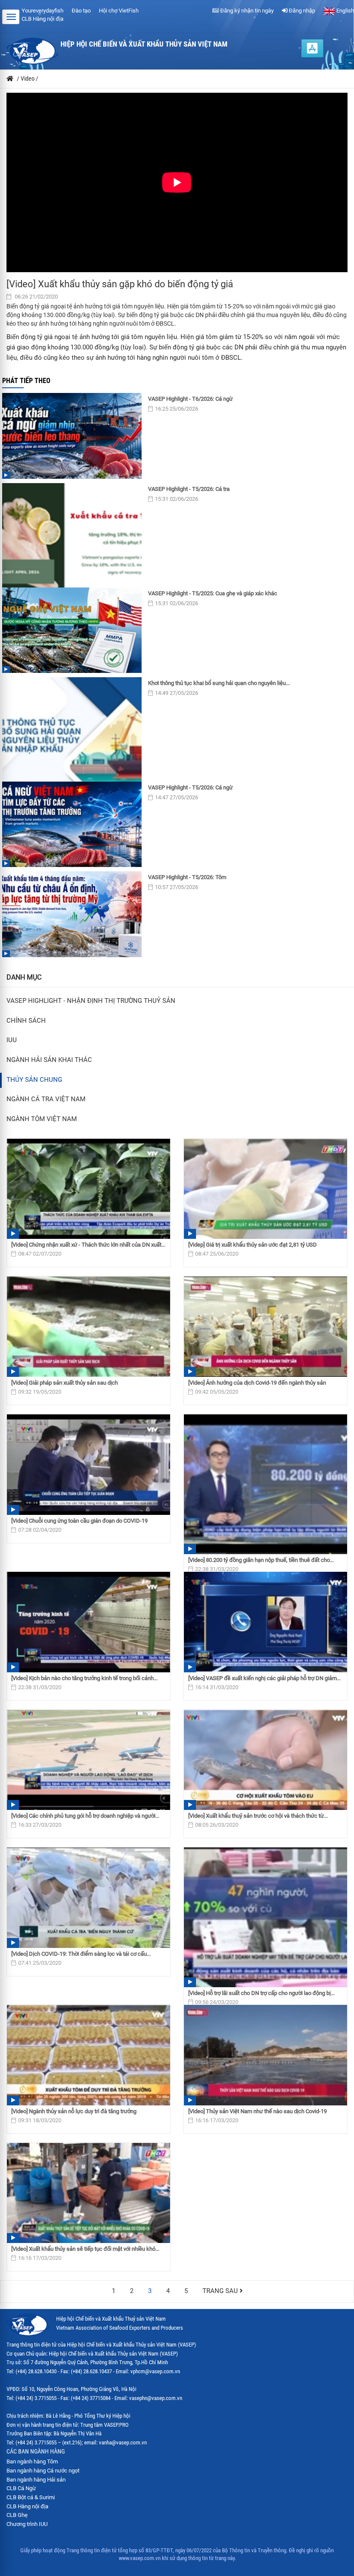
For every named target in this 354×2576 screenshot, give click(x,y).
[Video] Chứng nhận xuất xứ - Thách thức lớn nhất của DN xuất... (88, 1245)
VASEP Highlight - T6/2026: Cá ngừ (190, 399)
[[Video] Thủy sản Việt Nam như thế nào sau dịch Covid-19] (265, 2055)
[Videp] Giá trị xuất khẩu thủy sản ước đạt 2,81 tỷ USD (253, 1245)
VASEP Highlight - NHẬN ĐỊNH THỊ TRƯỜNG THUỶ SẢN (91, 1001)
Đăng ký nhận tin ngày (246, 11)
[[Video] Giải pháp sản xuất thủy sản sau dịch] (88, 1327)
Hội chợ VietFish (119, 11)
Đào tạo (81, 11)
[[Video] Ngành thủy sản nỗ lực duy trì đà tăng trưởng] (88, 2055)
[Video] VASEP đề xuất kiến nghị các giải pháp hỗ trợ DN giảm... (264, 1678)
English (345, 11)
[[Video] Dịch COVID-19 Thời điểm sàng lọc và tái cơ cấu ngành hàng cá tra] (88, 1898)
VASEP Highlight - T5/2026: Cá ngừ (190, 787)
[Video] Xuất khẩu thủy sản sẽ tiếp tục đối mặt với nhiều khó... (85, 2249)
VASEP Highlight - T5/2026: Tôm (187, 877)
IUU (12, 1040)
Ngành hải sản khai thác (49, 1060)
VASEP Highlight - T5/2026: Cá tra (189, 489)
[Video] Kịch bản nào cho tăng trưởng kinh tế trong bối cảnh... (84, 1678)
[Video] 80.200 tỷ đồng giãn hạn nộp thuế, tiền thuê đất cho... (261, 1560)
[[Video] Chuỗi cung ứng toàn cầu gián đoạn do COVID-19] (88, 1465)
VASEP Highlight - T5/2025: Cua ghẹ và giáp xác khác (213, 593)
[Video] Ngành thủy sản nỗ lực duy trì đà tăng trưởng (74, 2111)
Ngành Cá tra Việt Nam (46, 1099)
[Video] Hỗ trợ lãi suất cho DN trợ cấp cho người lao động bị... (261, 1993)
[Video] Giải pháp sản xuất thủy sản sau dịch (65, 1383)
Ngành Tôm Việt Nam (42, 1119)
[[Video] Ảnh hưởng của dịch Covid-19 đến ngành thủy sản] (265, 1327)
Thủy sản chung (34, 1080)
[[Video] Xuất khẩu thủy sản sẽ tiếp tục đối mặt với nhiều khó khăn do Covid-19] (88, 2193)
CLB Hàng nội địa (43, 19)
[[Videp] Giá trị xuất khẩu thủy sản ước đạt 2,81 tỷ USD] (265, 1189)
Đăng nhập (301, 11)
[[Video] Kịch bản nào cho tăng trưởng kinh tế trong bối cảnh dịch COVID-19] (88, 1622)
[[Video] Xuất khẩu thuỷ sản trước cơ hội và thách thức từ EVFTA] (265, 1760)
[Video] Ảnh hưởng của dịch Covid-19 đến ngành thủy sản (257, 1383)
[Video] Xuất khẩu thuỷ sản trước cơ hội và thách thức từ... (258, 1816)
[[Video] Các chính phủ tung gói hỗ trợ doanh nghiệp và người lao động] (88, 1760)
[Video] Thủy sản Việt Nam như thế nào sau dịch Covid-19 (258, 2111)
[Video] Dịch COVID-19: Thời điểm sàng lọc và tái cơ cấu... (81, 1954)
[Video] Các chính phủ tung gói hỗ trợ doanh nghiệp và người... (85, 1816)
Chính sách (26, 1021)
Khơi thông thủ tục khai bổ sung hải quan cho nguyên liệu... (219, 683)
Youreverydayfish (43, 11)
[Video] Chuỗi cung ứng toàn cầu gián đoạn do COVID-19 (79, 1521)
